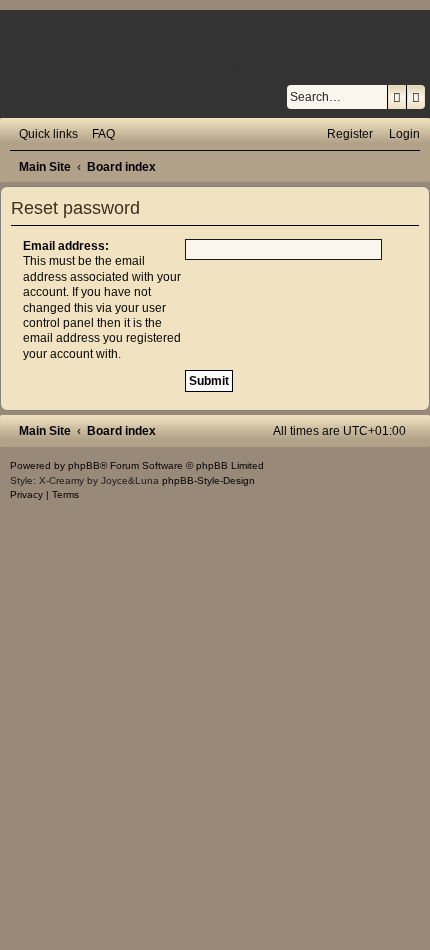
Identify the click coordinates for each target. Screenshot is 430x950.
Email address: (66, 246)
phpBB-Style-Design (208, 480)
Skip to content (57, 34)
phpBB (84, 465)
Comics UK (215, 70)
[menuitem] (99, 134)
